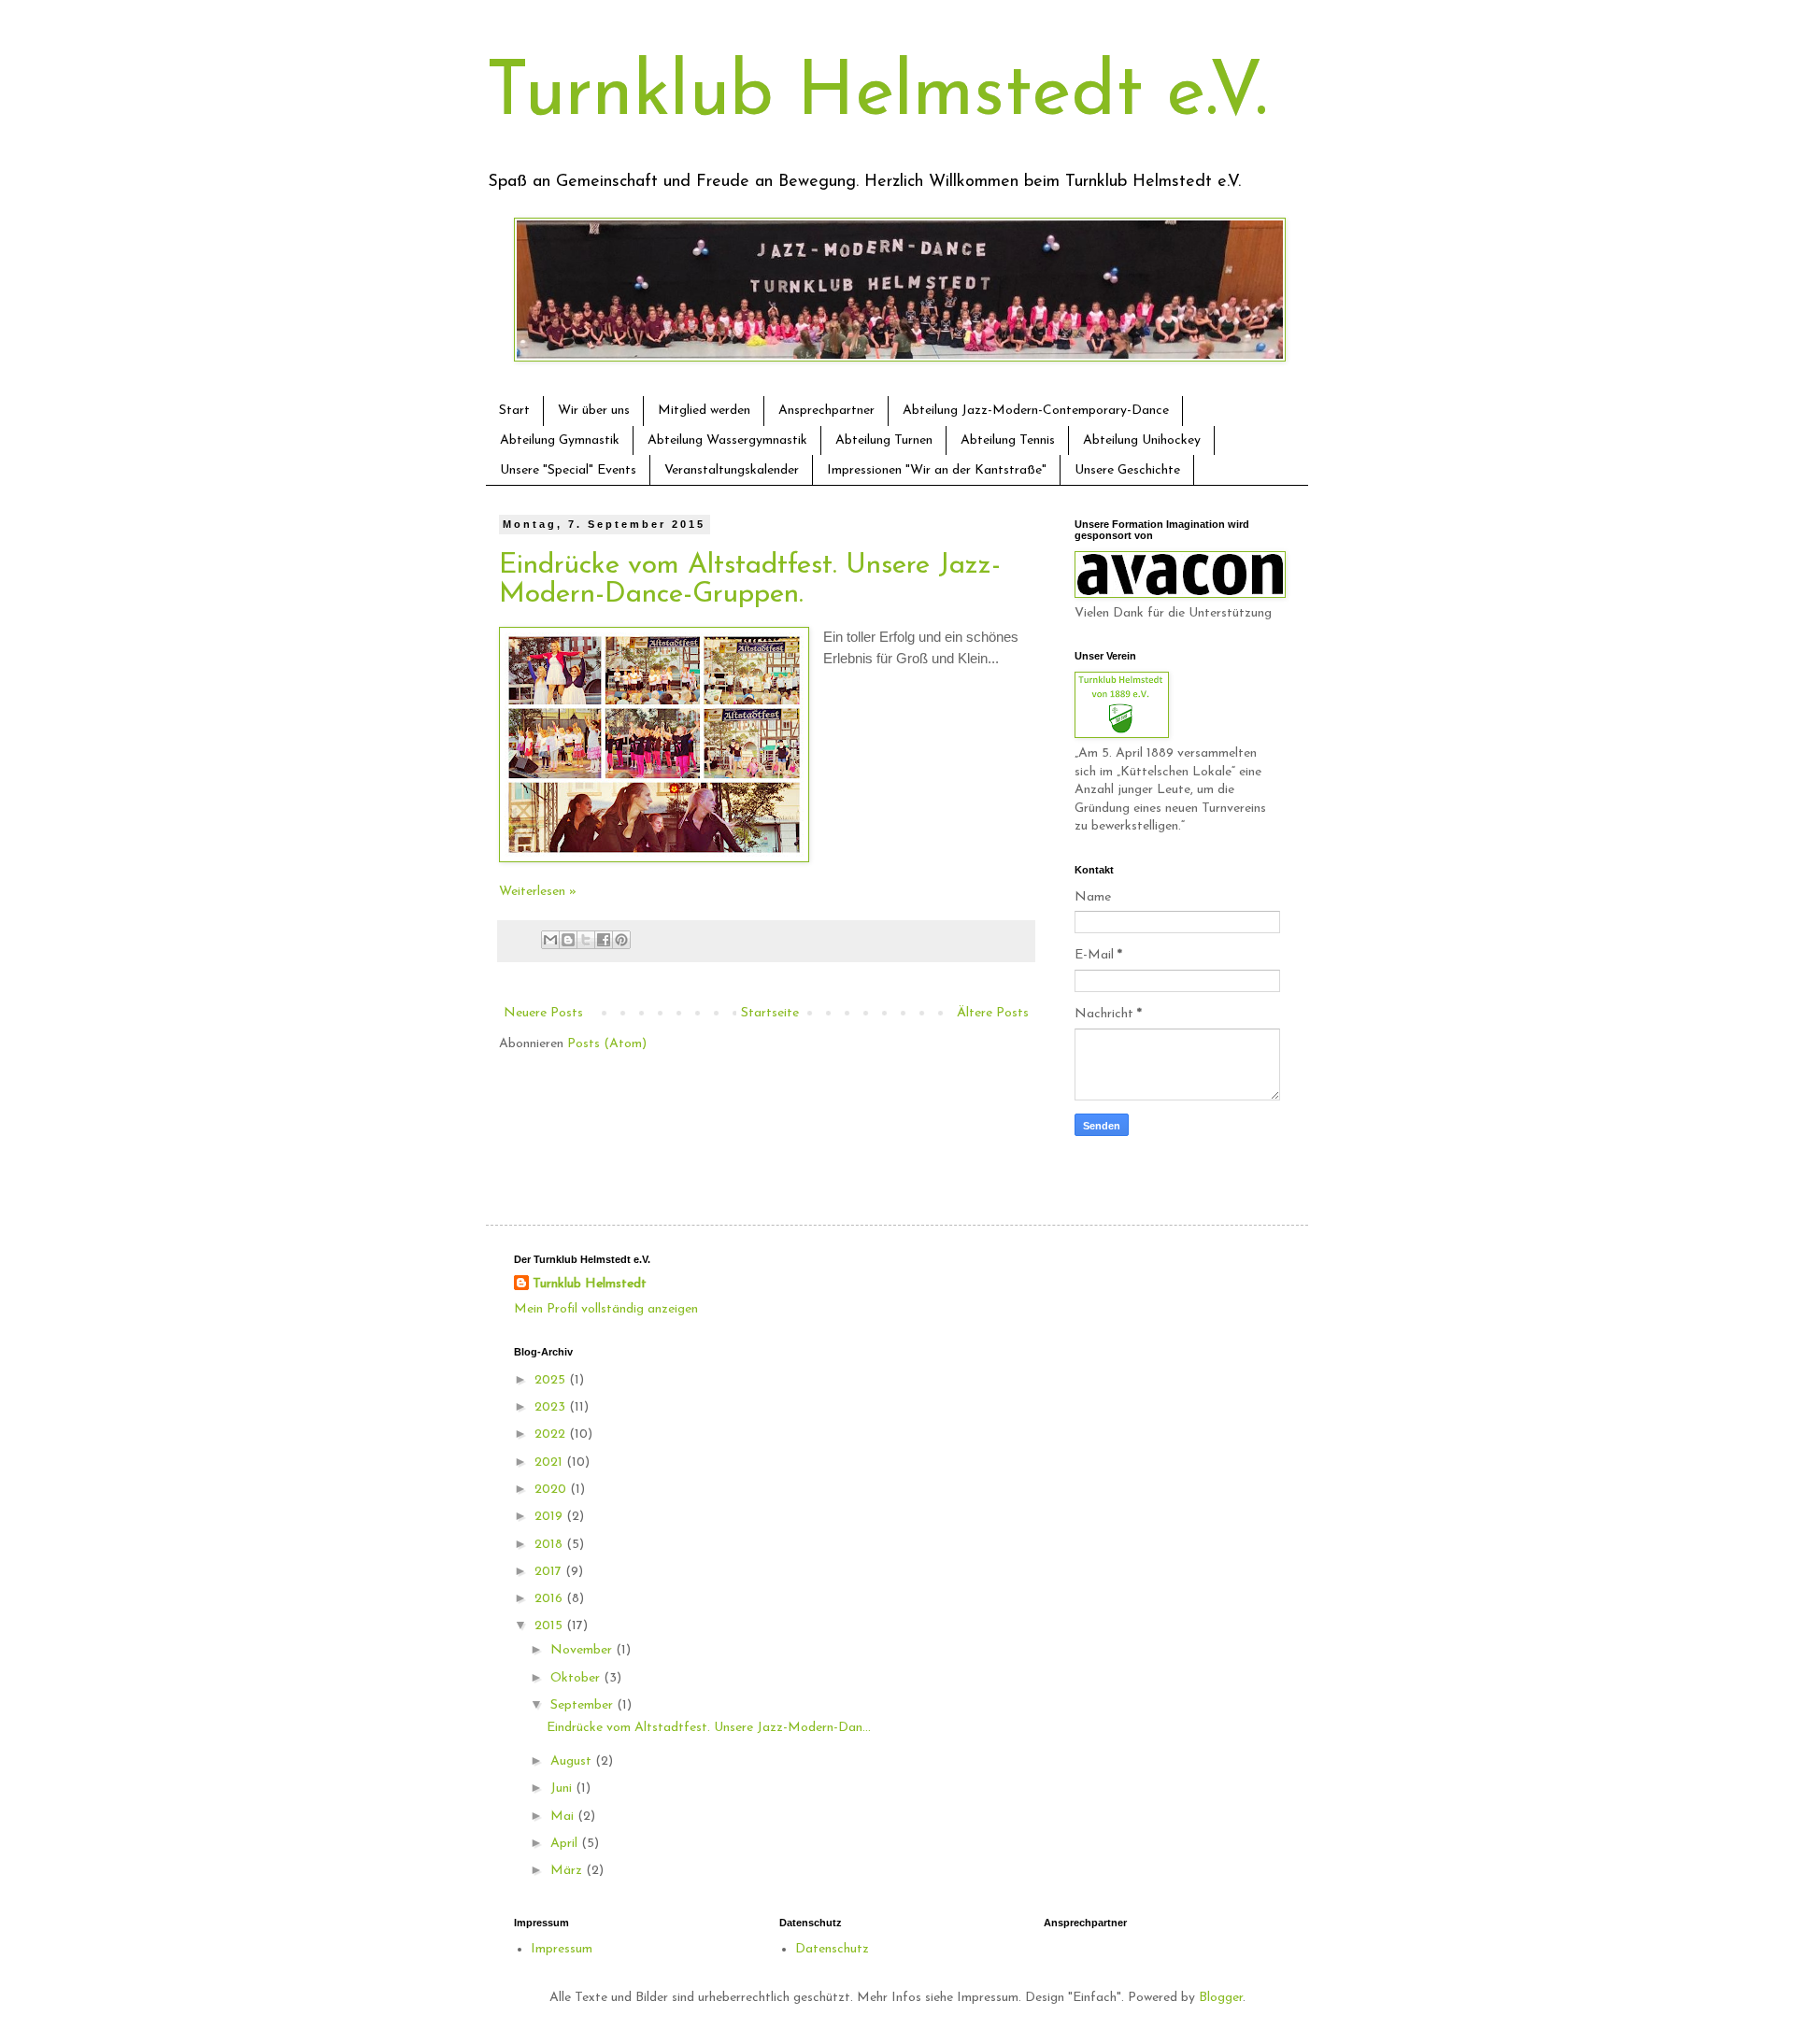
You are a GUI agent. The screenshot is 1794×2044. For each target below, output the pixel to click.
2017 (550, 1572)
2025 (552, 1380)
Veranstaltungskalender (732, 470)
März (568, 1871)
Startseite (770, 1013)
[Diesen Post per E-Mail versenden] (550, 940)
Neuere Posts (543, 1013)
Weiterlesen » (538, 892)
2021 (550, 1462)
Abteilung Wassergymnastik (727, 440)
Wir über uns (594, 411)
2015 (550, 1626)
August (573, 1761)
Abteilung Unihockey (1142, 440)
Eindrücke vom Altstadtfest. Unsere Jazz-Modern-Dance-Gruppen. (750, 580)
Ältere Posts (993, 1013)
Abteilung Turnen (884, 440)
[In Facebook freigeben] (604, 940)
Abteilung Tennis (1008, 440)
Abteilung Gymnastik (560, 440)
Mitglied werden (704, 411)
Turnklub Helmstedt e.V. (876, 95)
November (583, 1650)
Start (514, 411)
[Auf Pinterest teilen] (621, 940)
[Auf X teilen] (586, 940)
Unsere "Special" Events (568, 470)
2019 (550, 1517)
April (566, 1844)
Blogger (1221, 1998)
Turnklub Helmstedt (590, 1284)
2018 (550, 1545)
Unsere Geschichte (1127, 470)
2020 (552, 1490)
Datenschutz (832, 1949)
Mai (564, 1817)
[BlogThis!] (568, 940)
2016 (550, 1599)
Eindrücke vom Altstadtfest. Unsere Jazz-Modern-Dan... (709, 1728)
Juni (563, 1788)
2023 (552, 1407)
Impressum (562, 1949)
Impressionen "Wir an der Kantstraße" (937, 470)
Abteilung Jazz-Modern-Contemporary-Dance (1036, 411)
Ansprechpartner (826, 411)
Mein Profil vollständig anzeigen (606, 1309)
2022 (552, 1434)
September (584, 1705)
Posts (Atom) (607, 1044)
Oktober (577, 1678)
